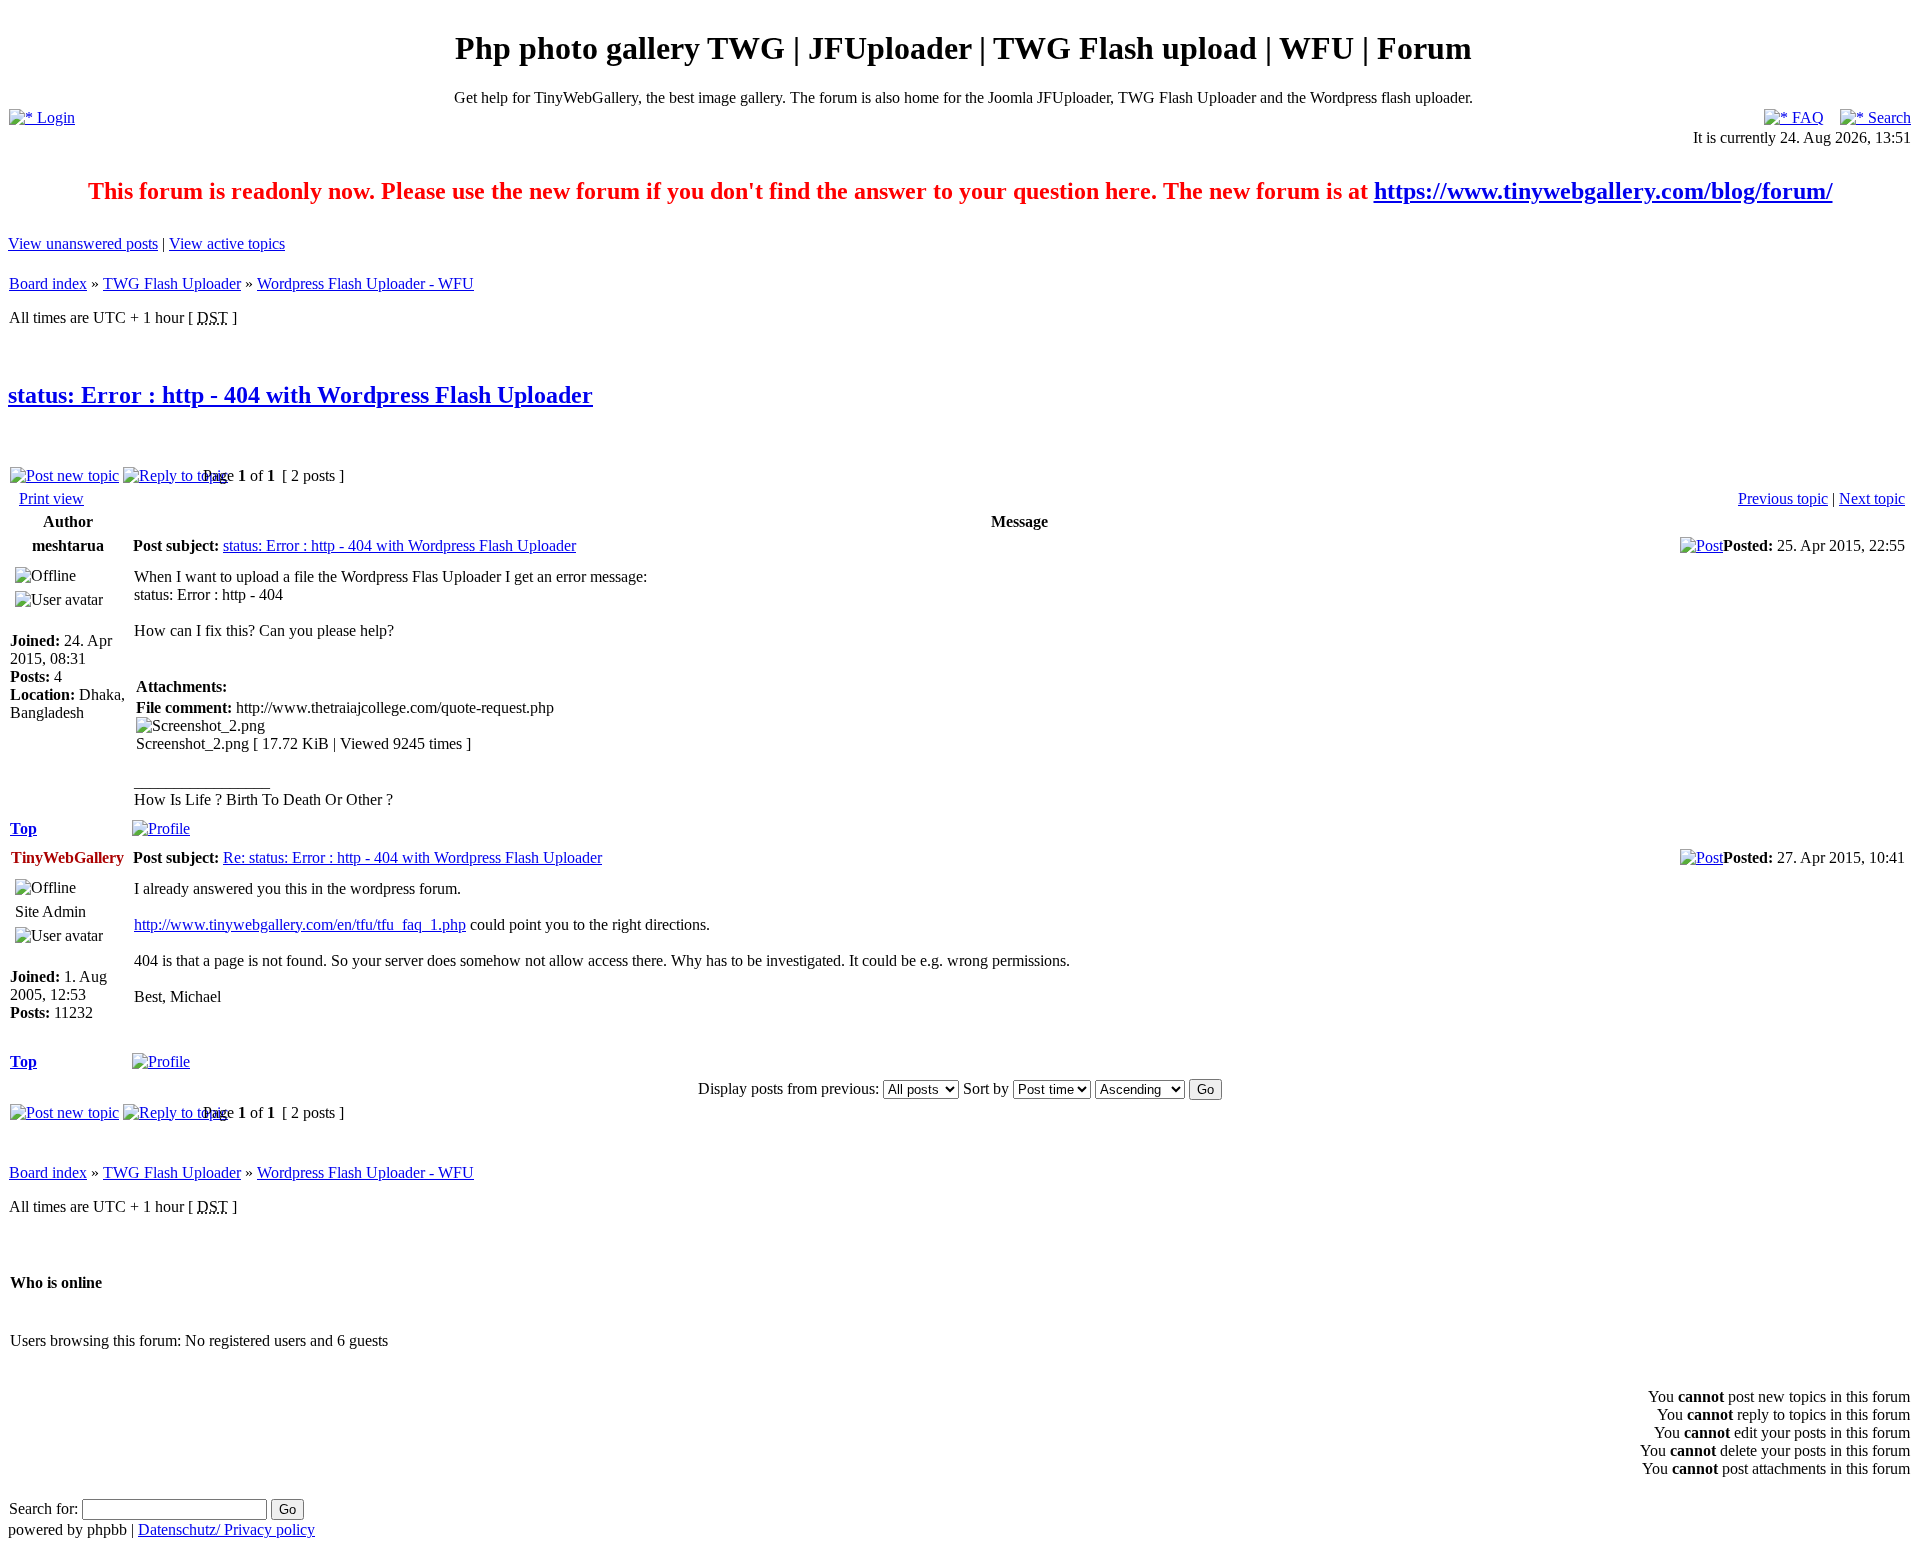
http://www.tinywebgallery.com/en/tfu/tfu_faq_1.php (300, 924)
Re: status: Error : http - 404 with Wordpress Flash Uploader (412, 857)
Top (23, 828)
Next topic (1872, 498)
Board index (48, 283)
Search (1887, 117)
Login (54, 117)
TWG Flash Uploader (172, 283)
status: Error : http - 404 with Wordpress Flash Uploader (300, 395)
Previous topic (1783, 498)
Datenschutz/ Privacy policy (226, 1529)
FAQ (1806, 117)
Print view (51, 498)
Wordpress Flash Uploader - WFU (365, 283)
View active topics (227, 243)
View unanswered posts (83, 243)
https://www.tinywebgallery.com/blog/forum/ (1603, 191)
